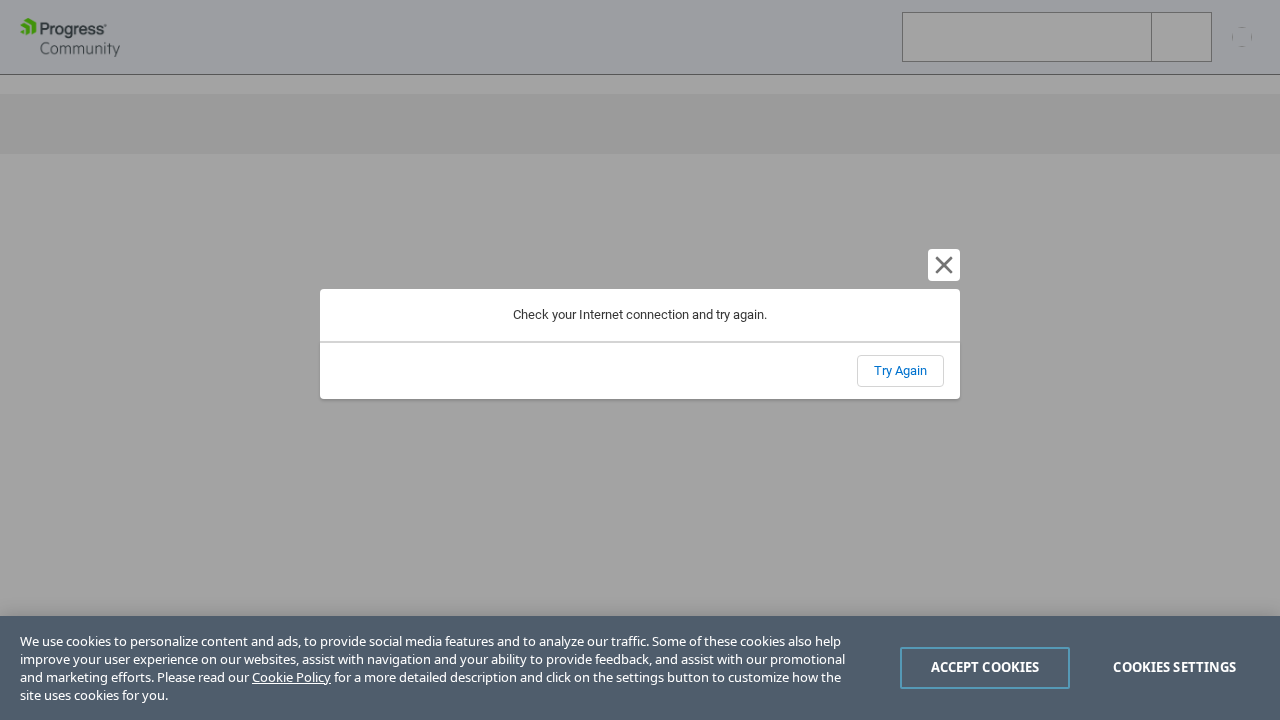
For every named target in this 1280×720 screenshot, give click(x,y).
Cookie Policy (291, 677)
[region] (640, 668)
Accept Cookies (985, 667)
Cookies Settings (1174, 667)
